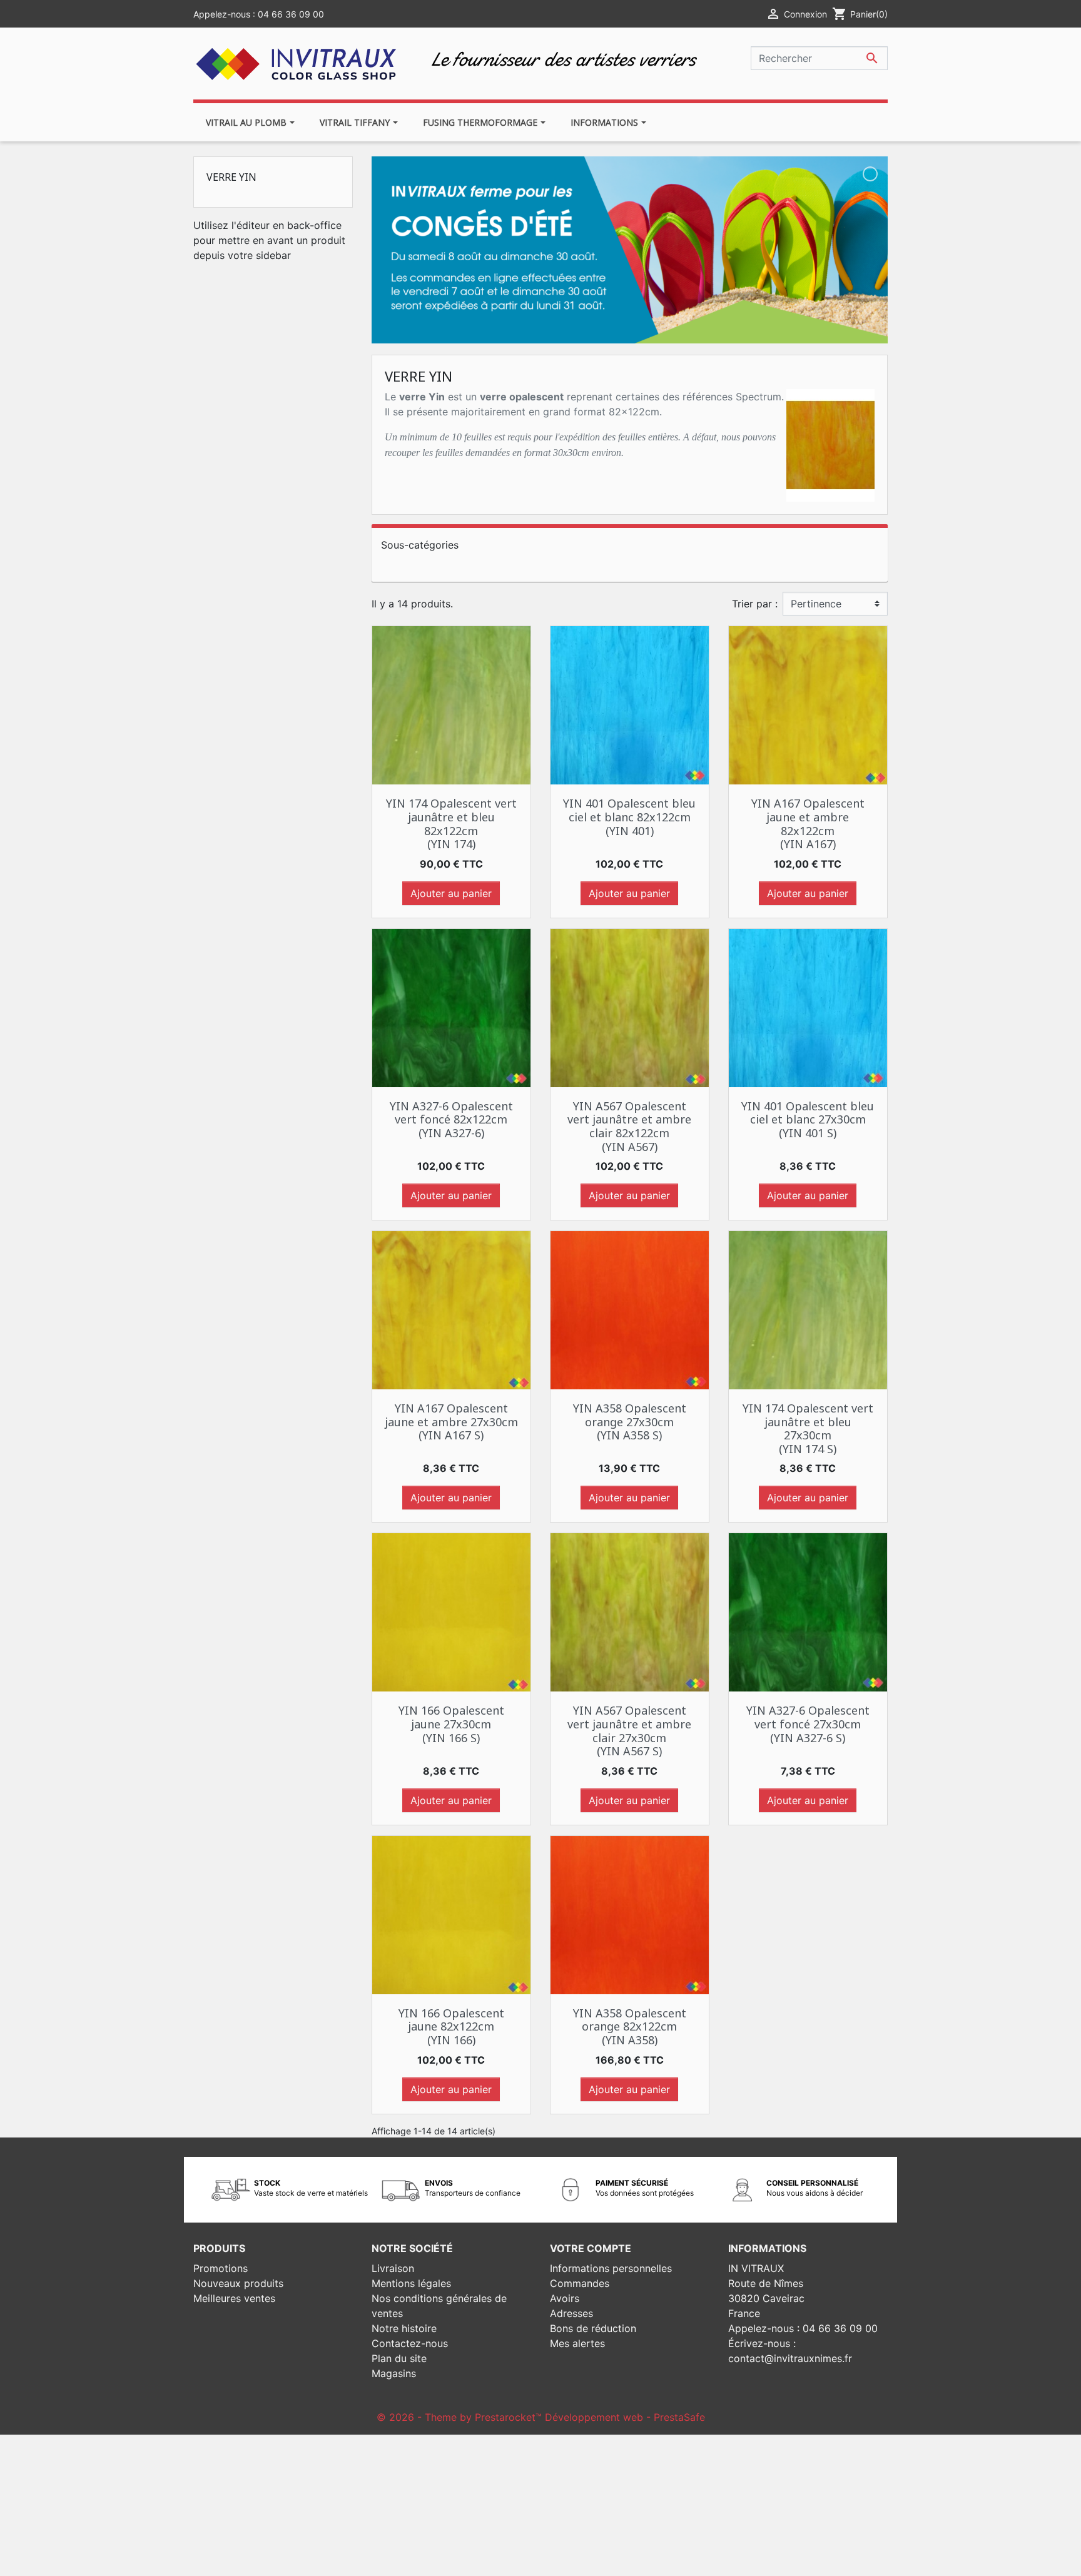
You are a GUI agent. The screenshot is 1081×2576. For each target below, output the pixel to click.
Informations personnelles (611, 2268)
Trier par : (755, 604)
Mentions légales (411, 2283)
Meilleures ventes (234, 2298)
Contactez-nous (410, 2343)
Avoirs (565, 2298)
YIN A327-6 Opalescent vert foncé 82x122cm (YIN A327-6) (451, 1119)
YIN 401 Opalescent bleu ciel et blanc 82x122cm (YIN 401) (629, 817)
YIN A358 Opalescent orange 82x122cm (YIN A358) (630, 2026)
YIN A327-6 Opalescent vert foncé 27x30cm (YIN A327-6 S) (808, 1724)
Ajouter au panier (451, 893)
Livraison (393, 2268)
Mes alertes (577, 2343)
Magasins (394, 2373)
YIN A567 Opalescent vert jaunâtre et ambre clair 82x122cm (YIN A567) (629, 1126)
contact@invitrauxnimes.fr (790, 2358)
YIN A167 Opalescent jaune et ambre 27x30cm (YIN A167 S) (451, 1422)
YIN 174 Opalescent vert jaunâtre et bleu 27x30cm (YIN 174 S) (808, 1428)
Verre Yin (231, 177)
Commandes (580, 2283)
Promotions (221, 2268)
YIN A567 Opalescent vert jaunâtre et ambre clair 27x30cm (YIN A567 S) (629, 1731)
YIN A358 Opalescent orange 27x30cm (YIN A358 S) (630, 1422)
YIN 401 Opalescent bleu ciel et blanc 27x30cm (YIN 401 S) (808, 1119)
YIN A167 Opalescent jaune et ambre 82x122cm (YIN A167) (808, 824)
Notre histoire (404, 2328)
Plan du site (399, 2358)
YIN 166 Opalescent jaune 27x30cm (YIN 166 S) (451, 1724)
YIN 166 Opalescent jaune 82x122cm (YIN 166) (451, 2026)
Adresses (571, 2313)
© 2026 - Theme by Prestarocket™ (461, 2417)
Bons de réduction (593, 2328)
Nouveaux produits (238, 2283)
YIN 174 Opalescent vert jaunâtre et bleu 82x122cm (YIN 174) (451, 824)
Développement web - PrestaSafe (625, 2417)
